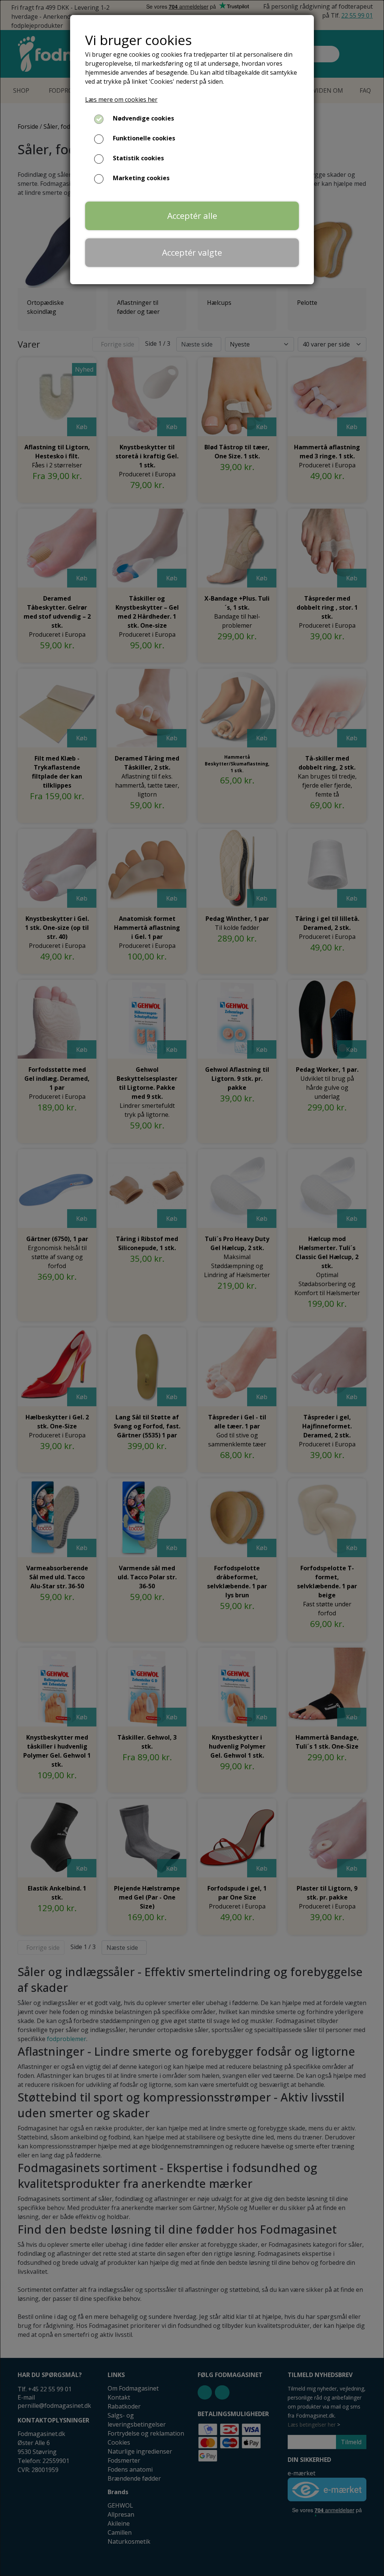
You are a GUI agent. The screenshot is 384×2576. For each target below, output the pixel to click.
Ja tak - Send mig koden (81, 2520)
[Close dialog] (290, 2386)
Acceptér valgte (192, 252)
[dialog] (192, 1288)
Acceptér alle (192, 216)
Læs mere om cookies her (121, 99)
